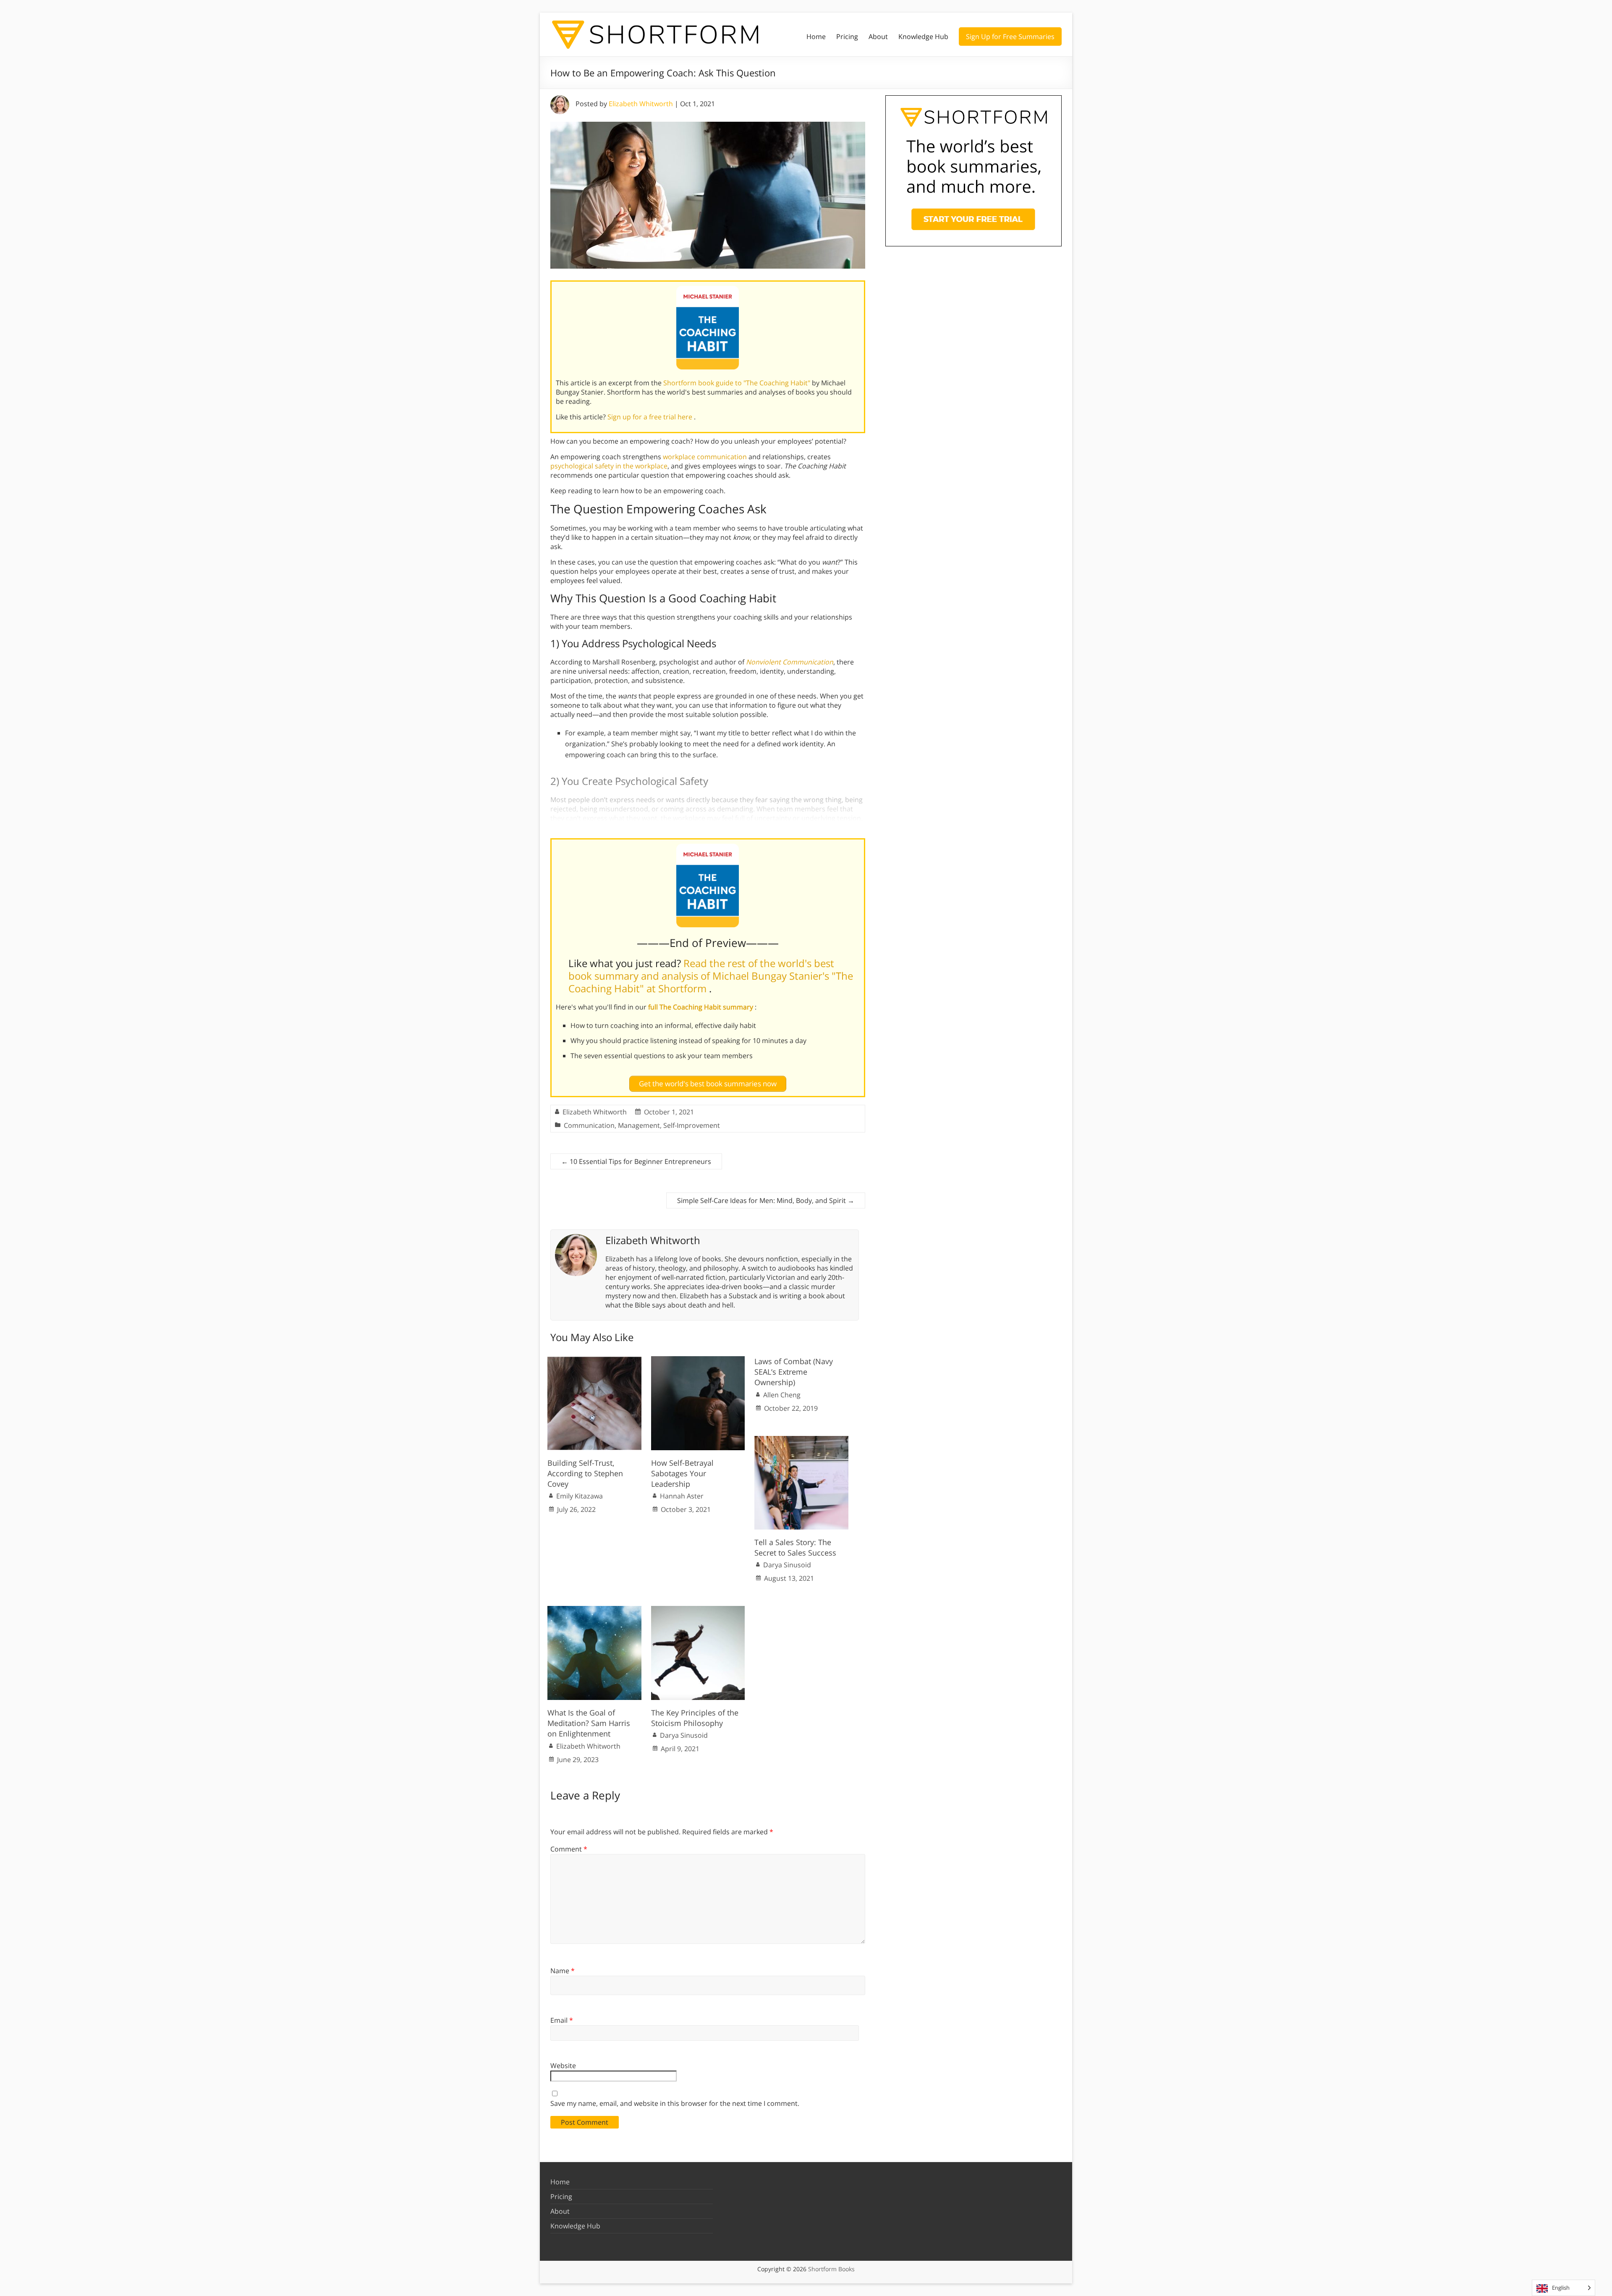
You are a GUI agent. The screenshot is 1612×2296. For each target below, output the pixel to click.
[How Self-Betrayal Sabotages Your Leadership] (698, 1360)
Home (816, 37)
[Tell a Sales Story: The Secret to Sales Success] (801, 1440)
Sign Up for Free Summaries (1010, 37)
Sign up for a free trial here (651, 417)
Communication (589, 1125)
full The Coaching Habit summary (701, 1007)
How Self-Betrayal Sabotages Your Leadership (682, 1473)
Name (563, 1971)
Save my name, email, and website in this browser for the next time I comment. (675, 2103)
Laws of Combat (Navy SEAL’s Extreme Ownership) (794, 1372)
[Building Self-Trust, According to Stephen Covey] (594, 1360)
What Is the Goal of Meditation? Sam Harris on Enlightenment (589, 1723)
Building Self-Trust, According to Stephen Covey (585, 1473)
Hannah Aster (682, 1496)
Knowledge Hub (923, 37)
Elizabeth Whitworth (641, 104)
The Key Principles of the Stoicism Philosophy (695, 1718)
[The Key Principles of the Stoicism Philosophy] (698, 1610)
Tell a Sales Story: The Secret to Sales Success (795, 1547)
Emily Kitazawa (580, 1496)
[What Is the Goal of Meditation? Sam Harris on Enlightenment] (594, 1610)
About (878, 37)
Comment (569, 1849)
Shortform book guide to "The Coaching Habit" (738, 383)
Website (563, 2066)
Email (562, 2020)
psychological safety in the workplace (609, 466)
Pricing (847, 37)
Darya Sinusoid (787, 1565)
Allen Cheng (782, 1395)
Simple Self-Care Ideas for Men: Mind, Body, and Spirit (766, 1200)
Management (639, 1125)
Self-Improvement (692, 1125)
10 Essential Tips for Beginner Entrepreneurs (636, 1161)
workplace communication (705, 457)
